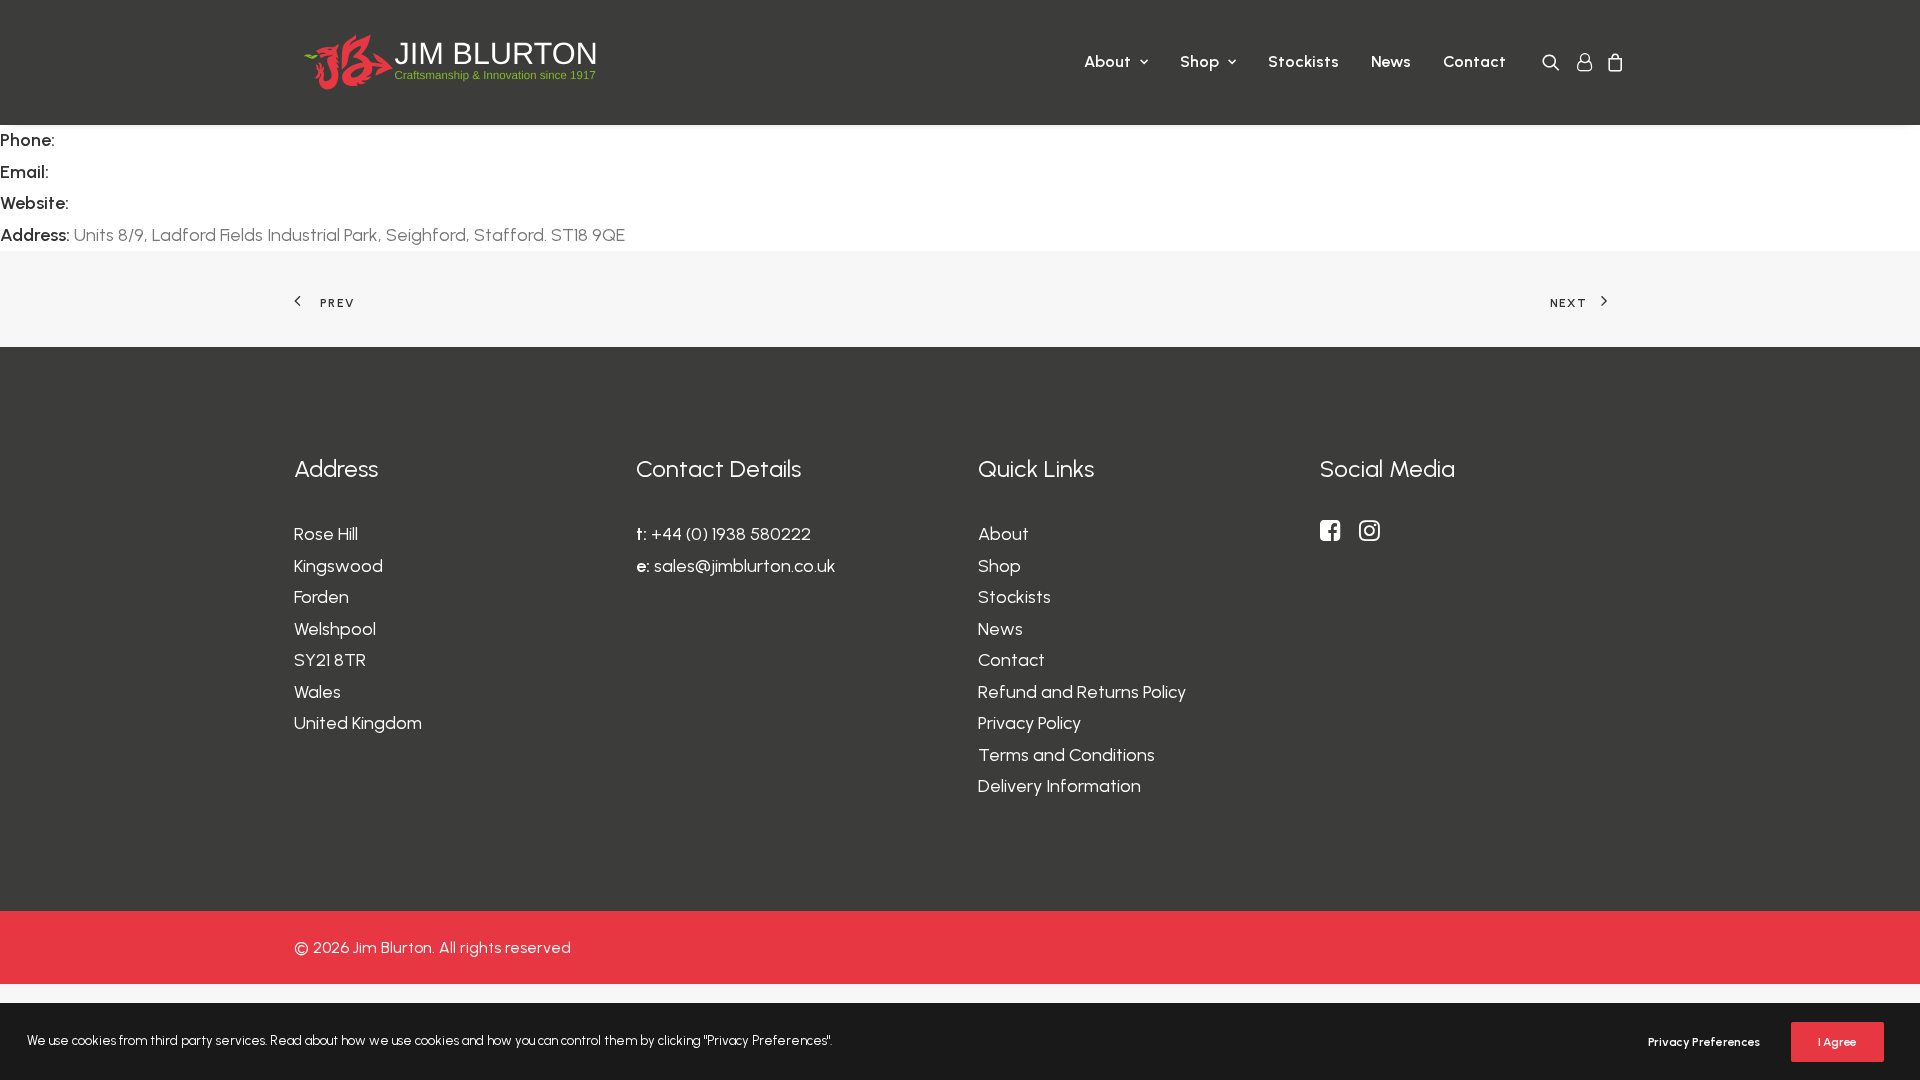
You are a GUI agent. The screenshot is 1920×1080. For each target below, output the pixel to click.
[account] (1583, 62)
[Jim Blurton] (449, 62)
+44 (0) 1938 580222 (731, 534)
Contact (1474, 61)
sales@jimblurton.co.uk (745, 566)
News (1391, 61)
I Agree (1837, 1042)
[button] (1554, 62)
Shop (1199, 61)
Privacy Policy (1029, 723)
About (1107, 61)
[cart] (1612, 62)
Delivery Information (1059, 786)
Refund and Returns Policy (1082, 692)
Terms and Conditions (1066, 755)
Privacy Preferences (1704, 1042)
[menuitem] (1116, 62)
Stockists (1303, 61)
